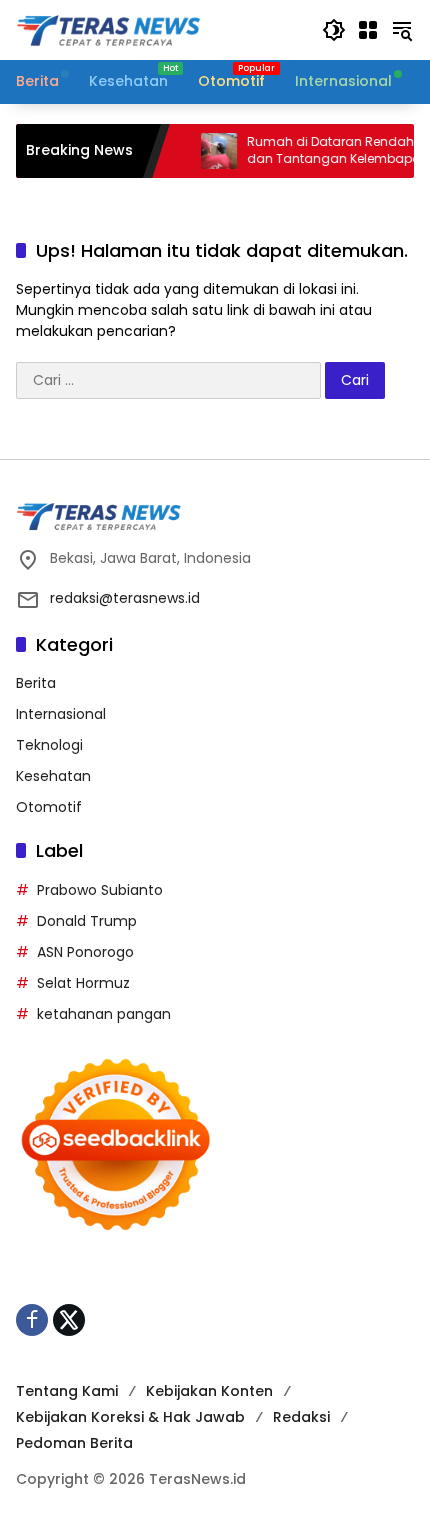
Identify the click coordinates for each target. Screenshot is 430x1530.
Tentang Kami (67, 1391)
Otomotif (49, 807)
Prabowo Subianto (100, 890)
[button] (334, 30)
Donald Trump (87, 921)
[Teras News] (159, 29)
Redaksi (301, 1417)
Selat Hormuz (83, 983)
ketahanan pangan (104, 1014)
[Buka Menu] (368, 30)
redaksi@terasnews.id (125, 598)
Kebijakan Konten (209, 1391)
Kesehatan (53, 776)
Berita (36, 683)
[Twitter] (69, 1320)
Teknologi (49, 745)
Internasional (61, 714)
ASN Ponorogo (85, 952)
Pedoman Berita (74, 1443)
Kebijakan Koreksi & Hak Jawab (130, 1417)
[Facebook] (32, 1320)
